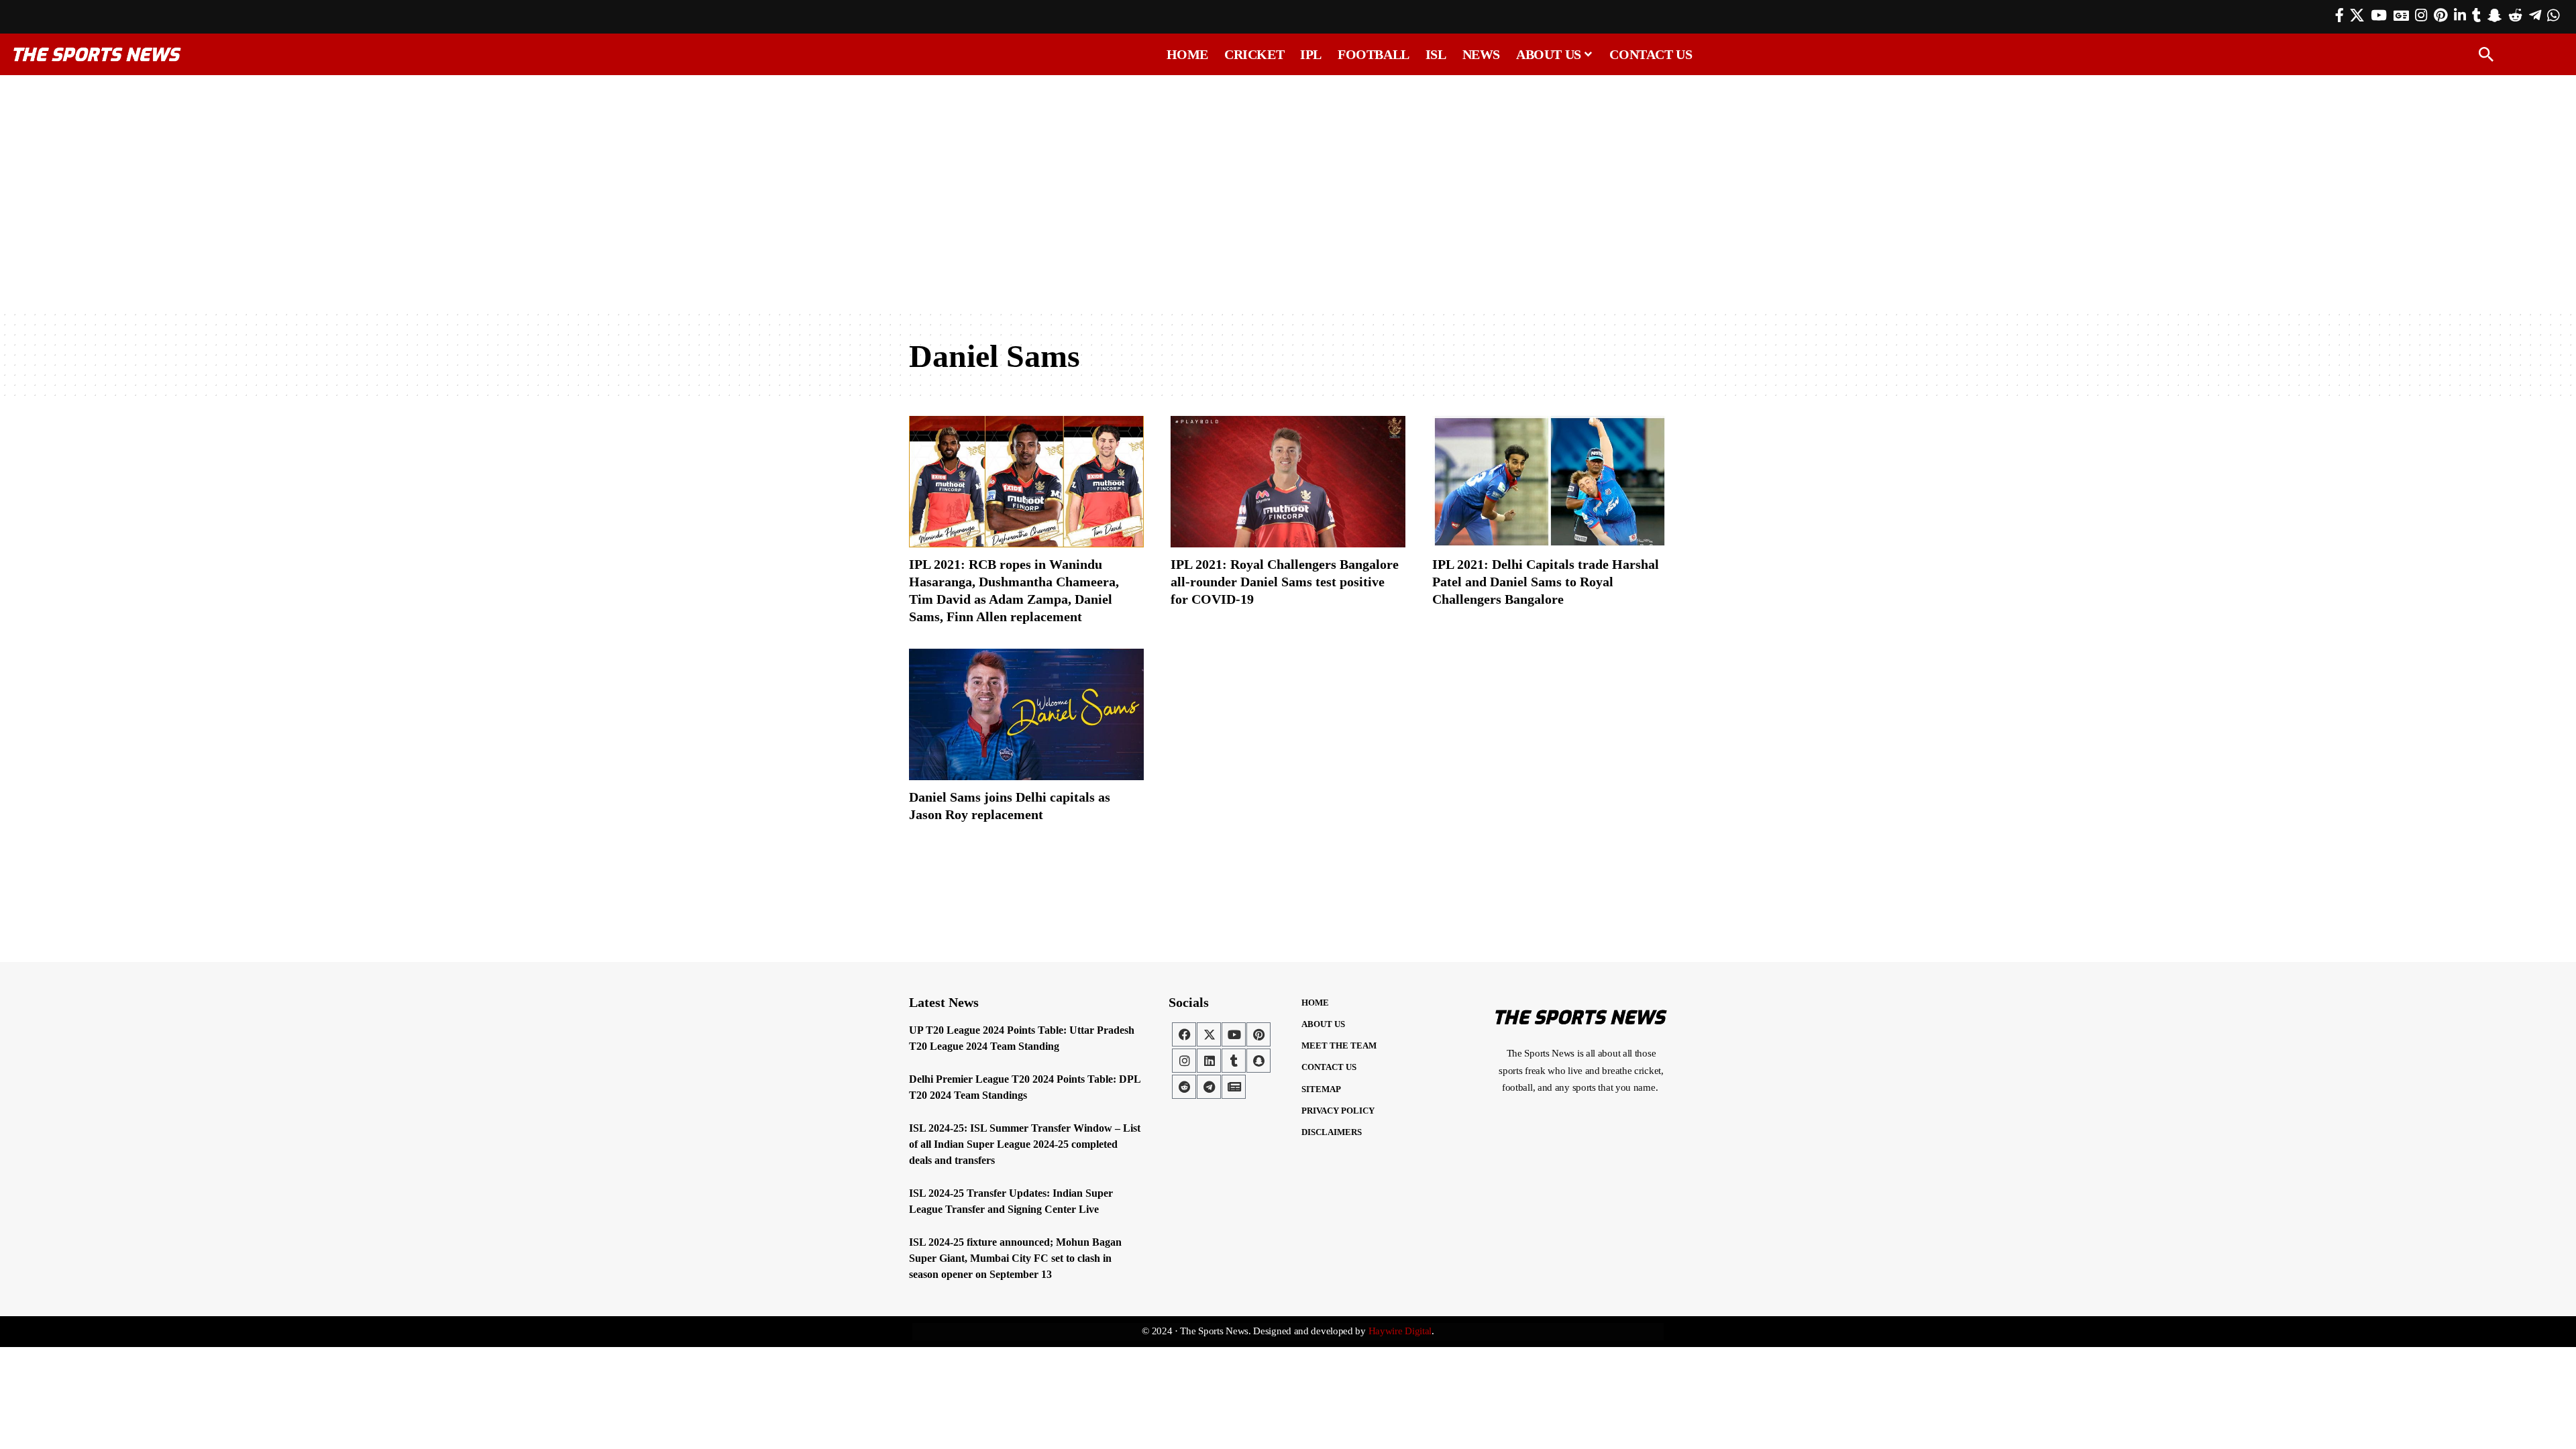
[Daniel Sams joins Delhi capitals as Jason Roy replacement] (1026, 714)
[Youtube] (1234, 1034)
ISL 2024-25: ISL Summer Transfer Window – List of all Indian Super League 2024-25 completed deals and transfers (1025, 1144)
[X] (2357, 15)
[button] (2486, 54)
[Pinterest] (2440, 15)
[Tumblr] (2476, 15)
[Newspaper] (1234, 1087)
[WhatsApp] (2553, 15)
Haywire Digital (1400, 1331)
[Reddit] (2515, 15)
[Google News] (2401, 15)
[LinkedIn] (2460, 15)
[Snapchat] (1258, 1061)
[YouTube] (2379, 15)
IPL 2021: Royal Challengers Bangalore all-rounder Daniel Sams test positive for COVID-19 (1285, 582)
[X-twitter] (1209, 1034)
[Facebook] (2340, 15)
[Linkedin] (1209, 1061)
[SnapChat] (2494, 15)
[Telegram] (2535, 15)
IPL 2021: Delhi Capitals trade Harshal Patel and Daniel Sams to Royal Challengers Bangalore (1546, 582)
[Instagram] (2421, 15)
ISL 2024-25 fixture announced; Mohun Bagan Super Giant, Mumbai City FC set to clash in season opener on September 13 (1015, 1258)
